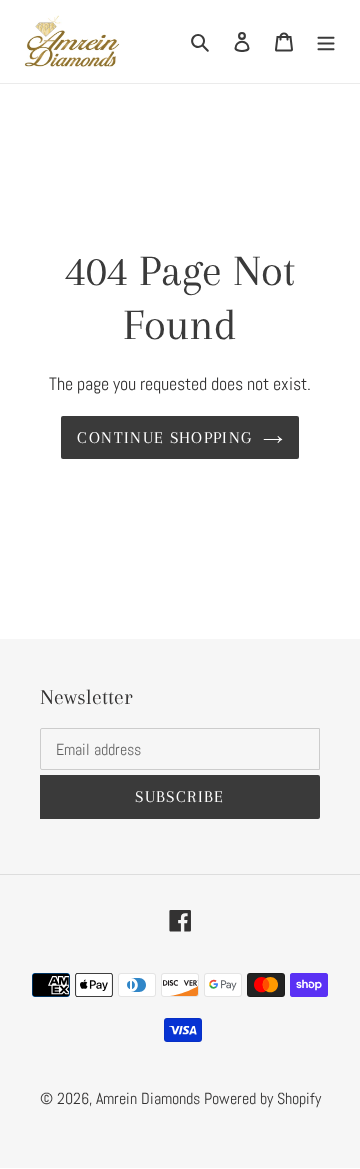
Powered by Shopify (262, 1098)
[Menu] (326, 41)
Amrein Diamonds (148, 1098)
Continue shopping (164, 437)
